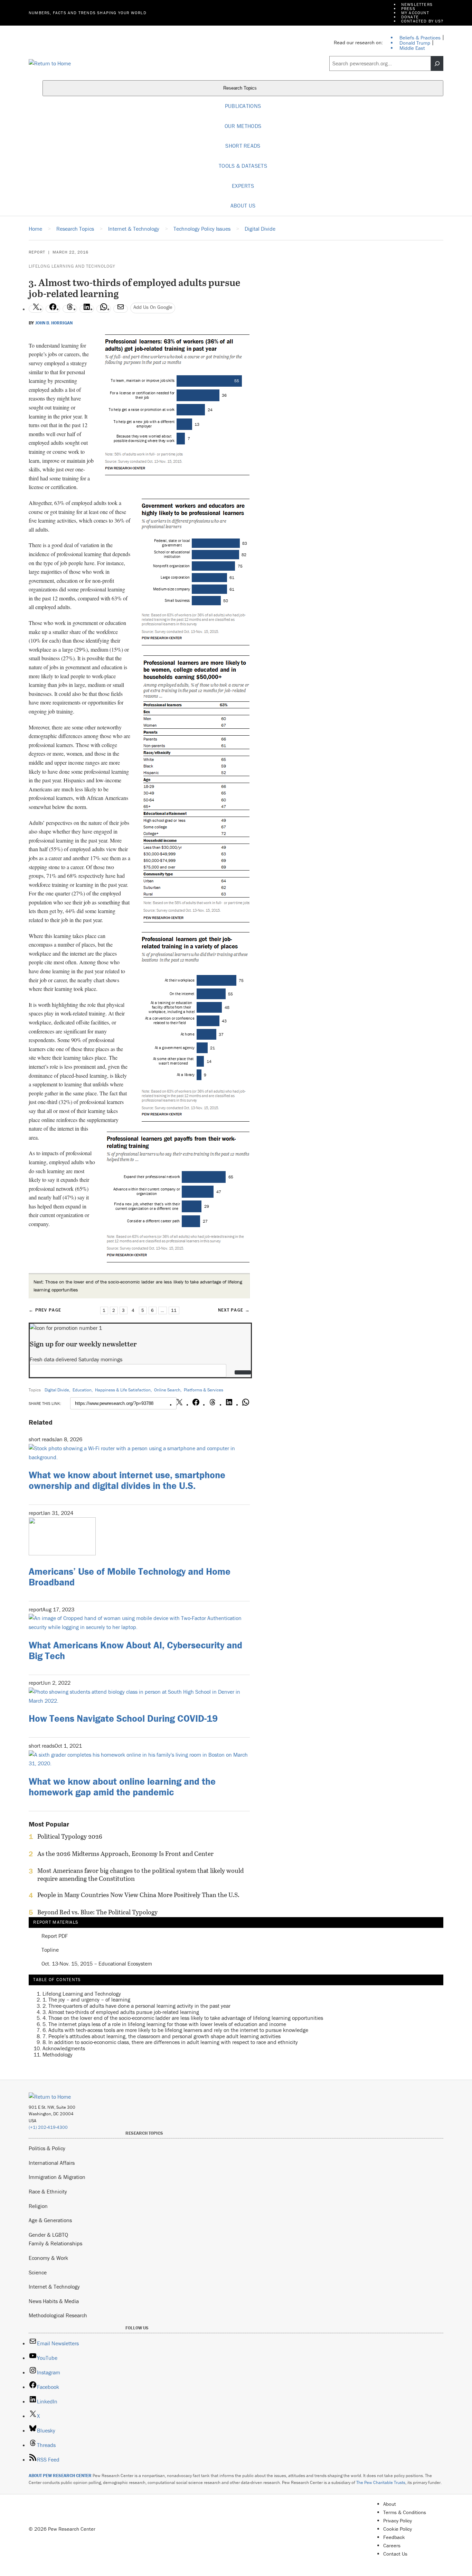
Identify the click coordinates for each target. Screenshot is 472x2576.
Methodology (58, 2054)
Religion (38, 2206)
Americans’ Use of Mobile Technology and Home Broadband (130, 1577)
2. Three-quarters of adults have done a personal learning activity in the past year (136, 2006)
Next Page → (234, 1310)
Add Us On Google (153, 307)
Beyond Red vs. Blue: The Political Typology (97, 1912)
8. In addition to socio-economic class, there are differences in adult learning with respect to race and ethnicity (170, 2042)
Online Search (167, 1390)
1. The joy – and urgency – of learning (86, 1999)
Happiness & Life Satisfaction (123, 1390)
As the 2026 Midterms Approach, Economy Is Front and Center (125, 1854)
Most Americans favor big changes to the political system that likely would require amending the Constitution (140, 1875)
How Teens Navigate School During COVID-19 (123, 1718)
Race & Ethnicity (48, 2191)
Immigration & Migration (57, 2177)
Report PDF (55, 1936)
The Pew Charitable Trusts (381, 2482)
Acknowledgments (64, 2048)
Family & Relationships (55, 2243)
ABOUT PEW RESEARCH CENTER (60, 2476)
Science (38, 2272)
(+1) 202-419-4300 (48, 2127)
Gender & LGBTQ (48, 2235)
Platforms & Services (204, 1390)
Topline (50, 1950)
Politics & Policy (47, 2148)
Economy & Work (48, 2258)
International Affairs (52, 2163)
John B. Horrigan (54, 323)
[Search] (437, 64)
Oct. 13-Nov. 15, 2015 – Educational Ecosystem (97, 1964)
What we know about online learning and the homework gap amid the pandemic (122, 1787)
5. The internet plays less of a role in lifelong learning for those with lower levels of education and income (164, 2024)
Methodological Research (58, 2315)
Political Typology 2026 (70, 1837)
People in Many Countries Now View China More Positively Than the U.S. (138, 1895)
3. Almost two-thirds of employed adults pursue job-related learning (121, 2012)
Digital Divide (57, 1390)
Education (82, 1390)
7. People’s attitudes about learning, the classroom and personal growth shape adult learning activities (162, 2036)
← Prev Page (45, 1310)
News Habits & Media (54, 2301)
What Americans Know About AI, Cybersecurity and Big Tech (135, 1650)
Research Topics (241, 88)
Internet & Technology (54, 2287)
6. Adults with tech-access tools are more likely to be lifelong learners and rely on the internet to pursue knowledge (175, 2030)
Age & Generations (50, 2220)
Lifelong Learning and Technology (72, 266)
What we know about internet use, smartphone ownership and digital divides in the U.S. (127, 1480)
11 (174, 1310)
